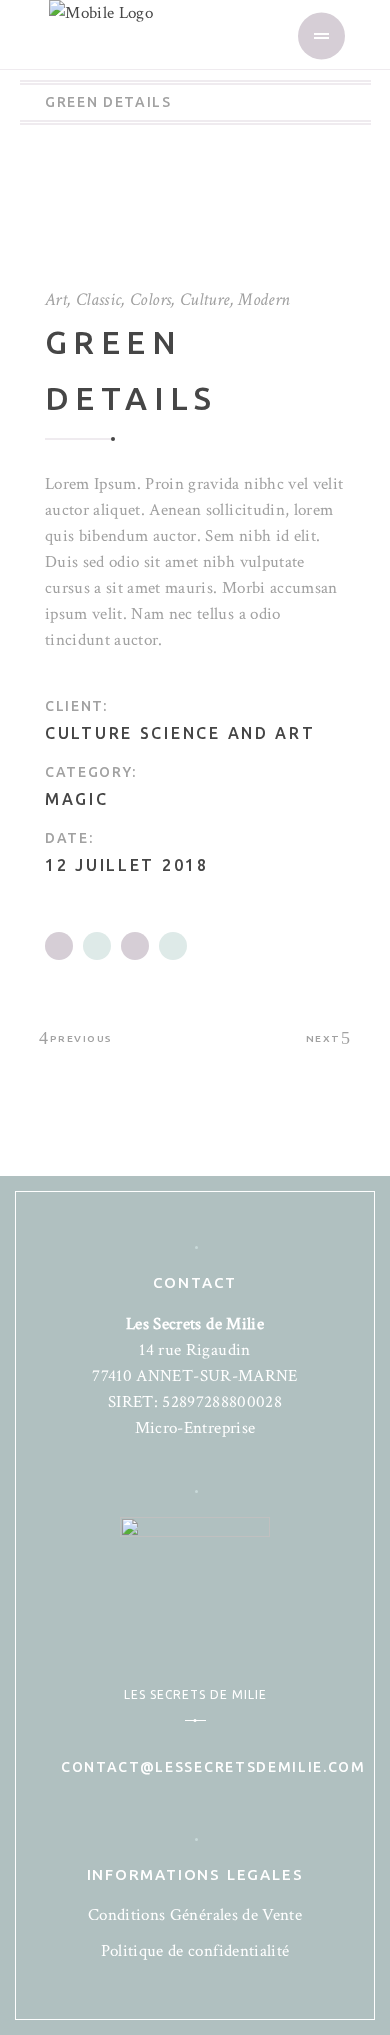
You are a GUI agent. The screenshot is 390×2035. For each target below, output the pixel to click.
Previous (81, 1038)
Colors (150, 299)
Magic (77, 799)
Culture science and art (180, 733)
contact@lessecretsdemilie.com (213, 1767)
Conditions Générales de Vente (195, 1915)
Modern (264, 299)
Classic (99, 299)
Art (56, 299)
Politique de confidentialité (195, 1951)
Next (323, 1038)
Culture (205, 299)
